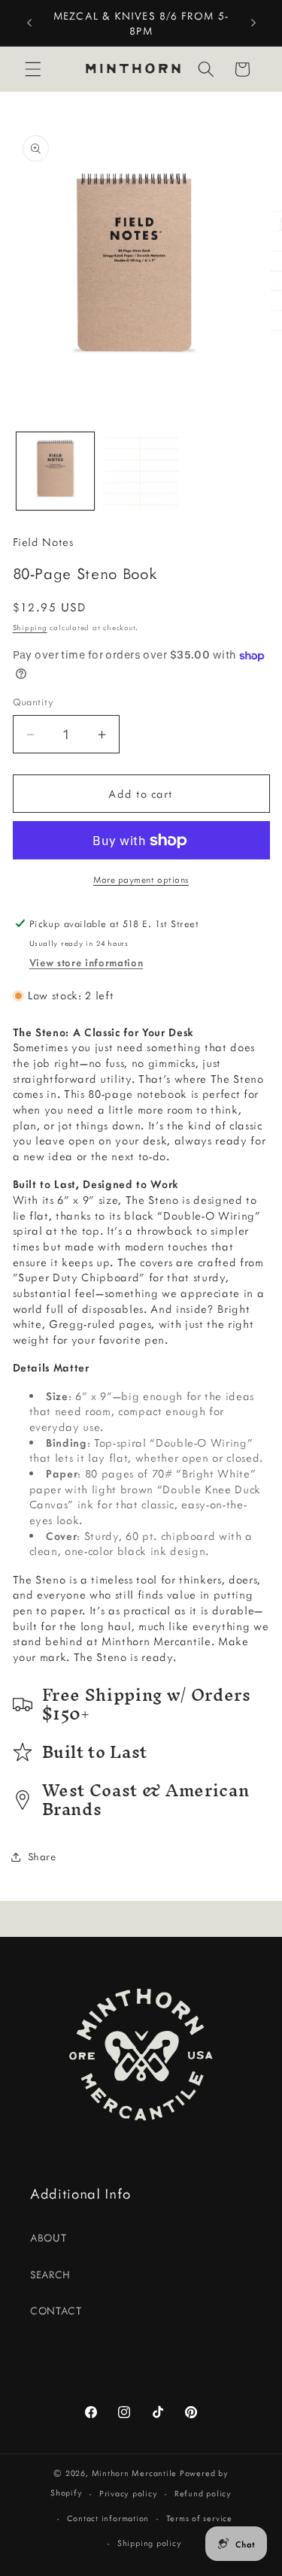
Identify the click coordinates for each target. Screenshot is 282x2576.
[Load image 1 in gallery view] (55, 471)
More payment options (141, 879)
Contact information (108, 2518)
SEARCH (50, 2274)
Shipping (30, 627)
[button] (33, 69)
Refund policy (203, 2493)
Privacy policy (129, 2493)
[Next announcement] (253, 23)
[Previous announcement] (29, 23)
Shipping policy (150, 2543)
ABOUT (48, 2238)
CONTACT (56, 2311)
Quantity (33, 702)
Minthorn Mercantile (135, 2473)
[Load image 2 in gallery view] (141, 471)
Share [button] (42, 1856)
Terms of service (199, 2518)
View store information (86, 962)
